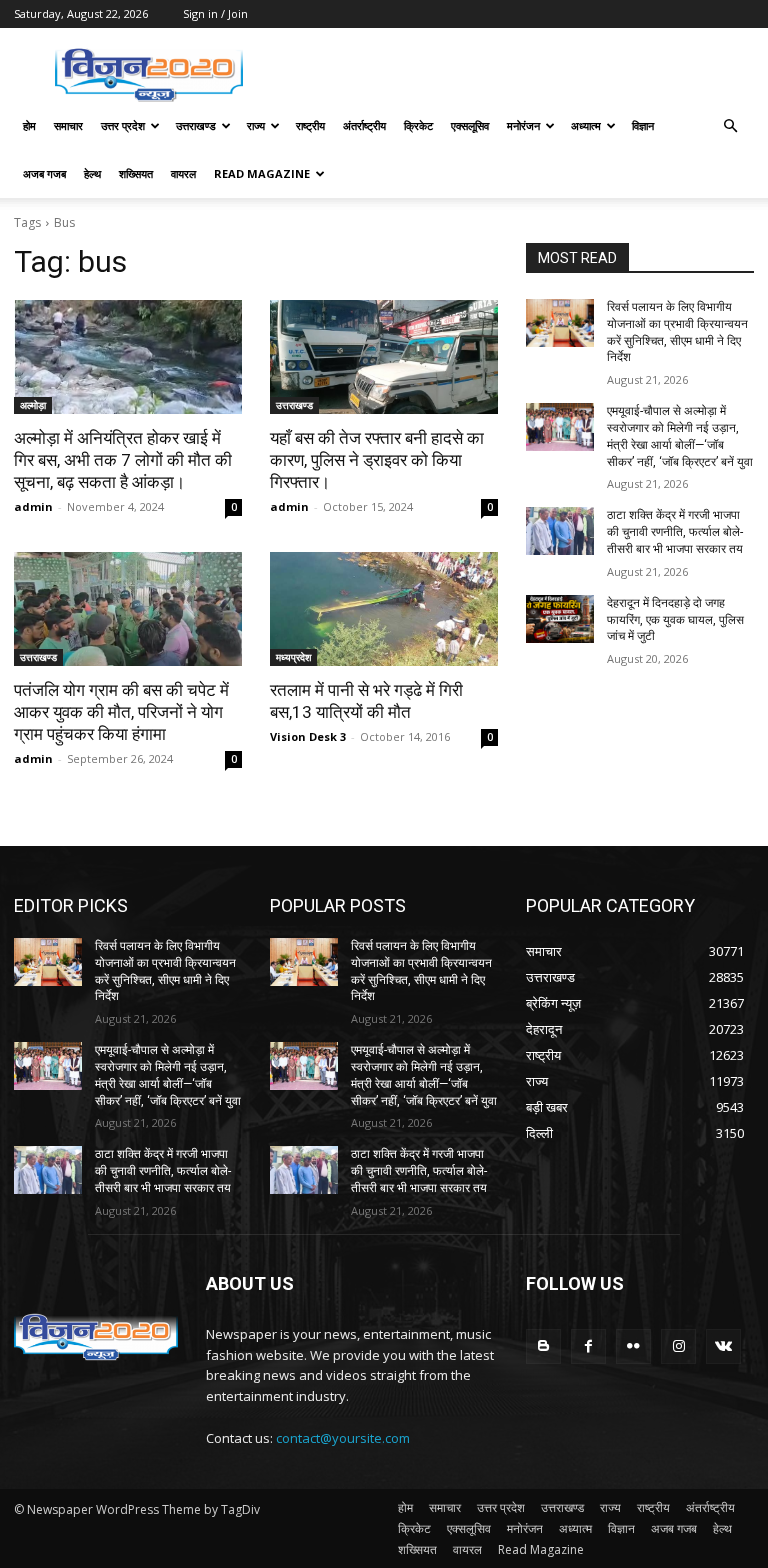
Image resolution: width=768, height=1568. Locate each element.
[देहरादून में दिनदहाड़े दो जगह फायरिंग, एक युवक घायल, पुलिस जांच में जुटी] (560, 619)
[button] (730, 126)
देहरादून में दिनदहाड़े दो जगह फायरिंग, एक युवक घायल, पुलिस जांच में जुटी (675, 620)
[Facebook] (588, 1346)
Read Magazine (262, 173)
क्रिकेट (418, 125)
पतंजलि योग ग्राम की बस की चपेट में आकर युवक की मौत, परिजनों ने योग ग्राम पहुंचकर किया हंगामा (121, 712)
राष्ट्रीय (310, 125)
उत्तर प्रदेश (123, 125)
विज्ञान (643, 125)
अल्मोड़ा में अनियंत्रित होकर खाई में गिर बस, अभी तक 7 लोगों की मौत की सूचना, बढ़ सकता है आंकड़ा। (123, 460)
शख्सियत (136, 173)
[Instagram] (678, 1346)
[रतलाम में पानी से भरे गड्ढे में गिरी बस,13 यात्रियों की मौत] (384, 609)
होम (29, 125)
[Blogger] (543, 1346)
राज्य (256, 125)
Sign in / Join (215, 13)
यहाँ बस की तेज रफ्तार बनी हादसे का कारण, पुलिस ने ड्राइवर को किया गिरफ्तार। (377, 460)
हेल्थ (92, 173)
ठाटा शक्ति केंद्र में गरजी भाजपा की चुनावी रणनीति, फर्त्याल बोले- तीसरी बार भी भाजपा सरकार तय (675, 532)
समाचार (68, 125)
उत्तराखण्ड (196, 125)
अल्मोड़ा (33, 405)
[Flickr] (633, 1346)
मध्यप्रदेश (293, 657)
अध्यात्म (586, 125)
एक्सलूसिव (470, 125)
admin (33, 506)
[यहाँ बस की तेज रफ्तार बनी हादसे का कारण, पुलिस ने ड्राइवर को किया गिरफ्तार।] (384, 357)
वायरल (183, 173)
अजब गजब (44, 173)
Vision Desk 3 (308, 736)
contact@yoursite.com (343, 1438)
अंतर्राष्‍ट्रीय (364, 125)
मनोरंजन (523, 125)
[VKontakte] (723, 1346)
